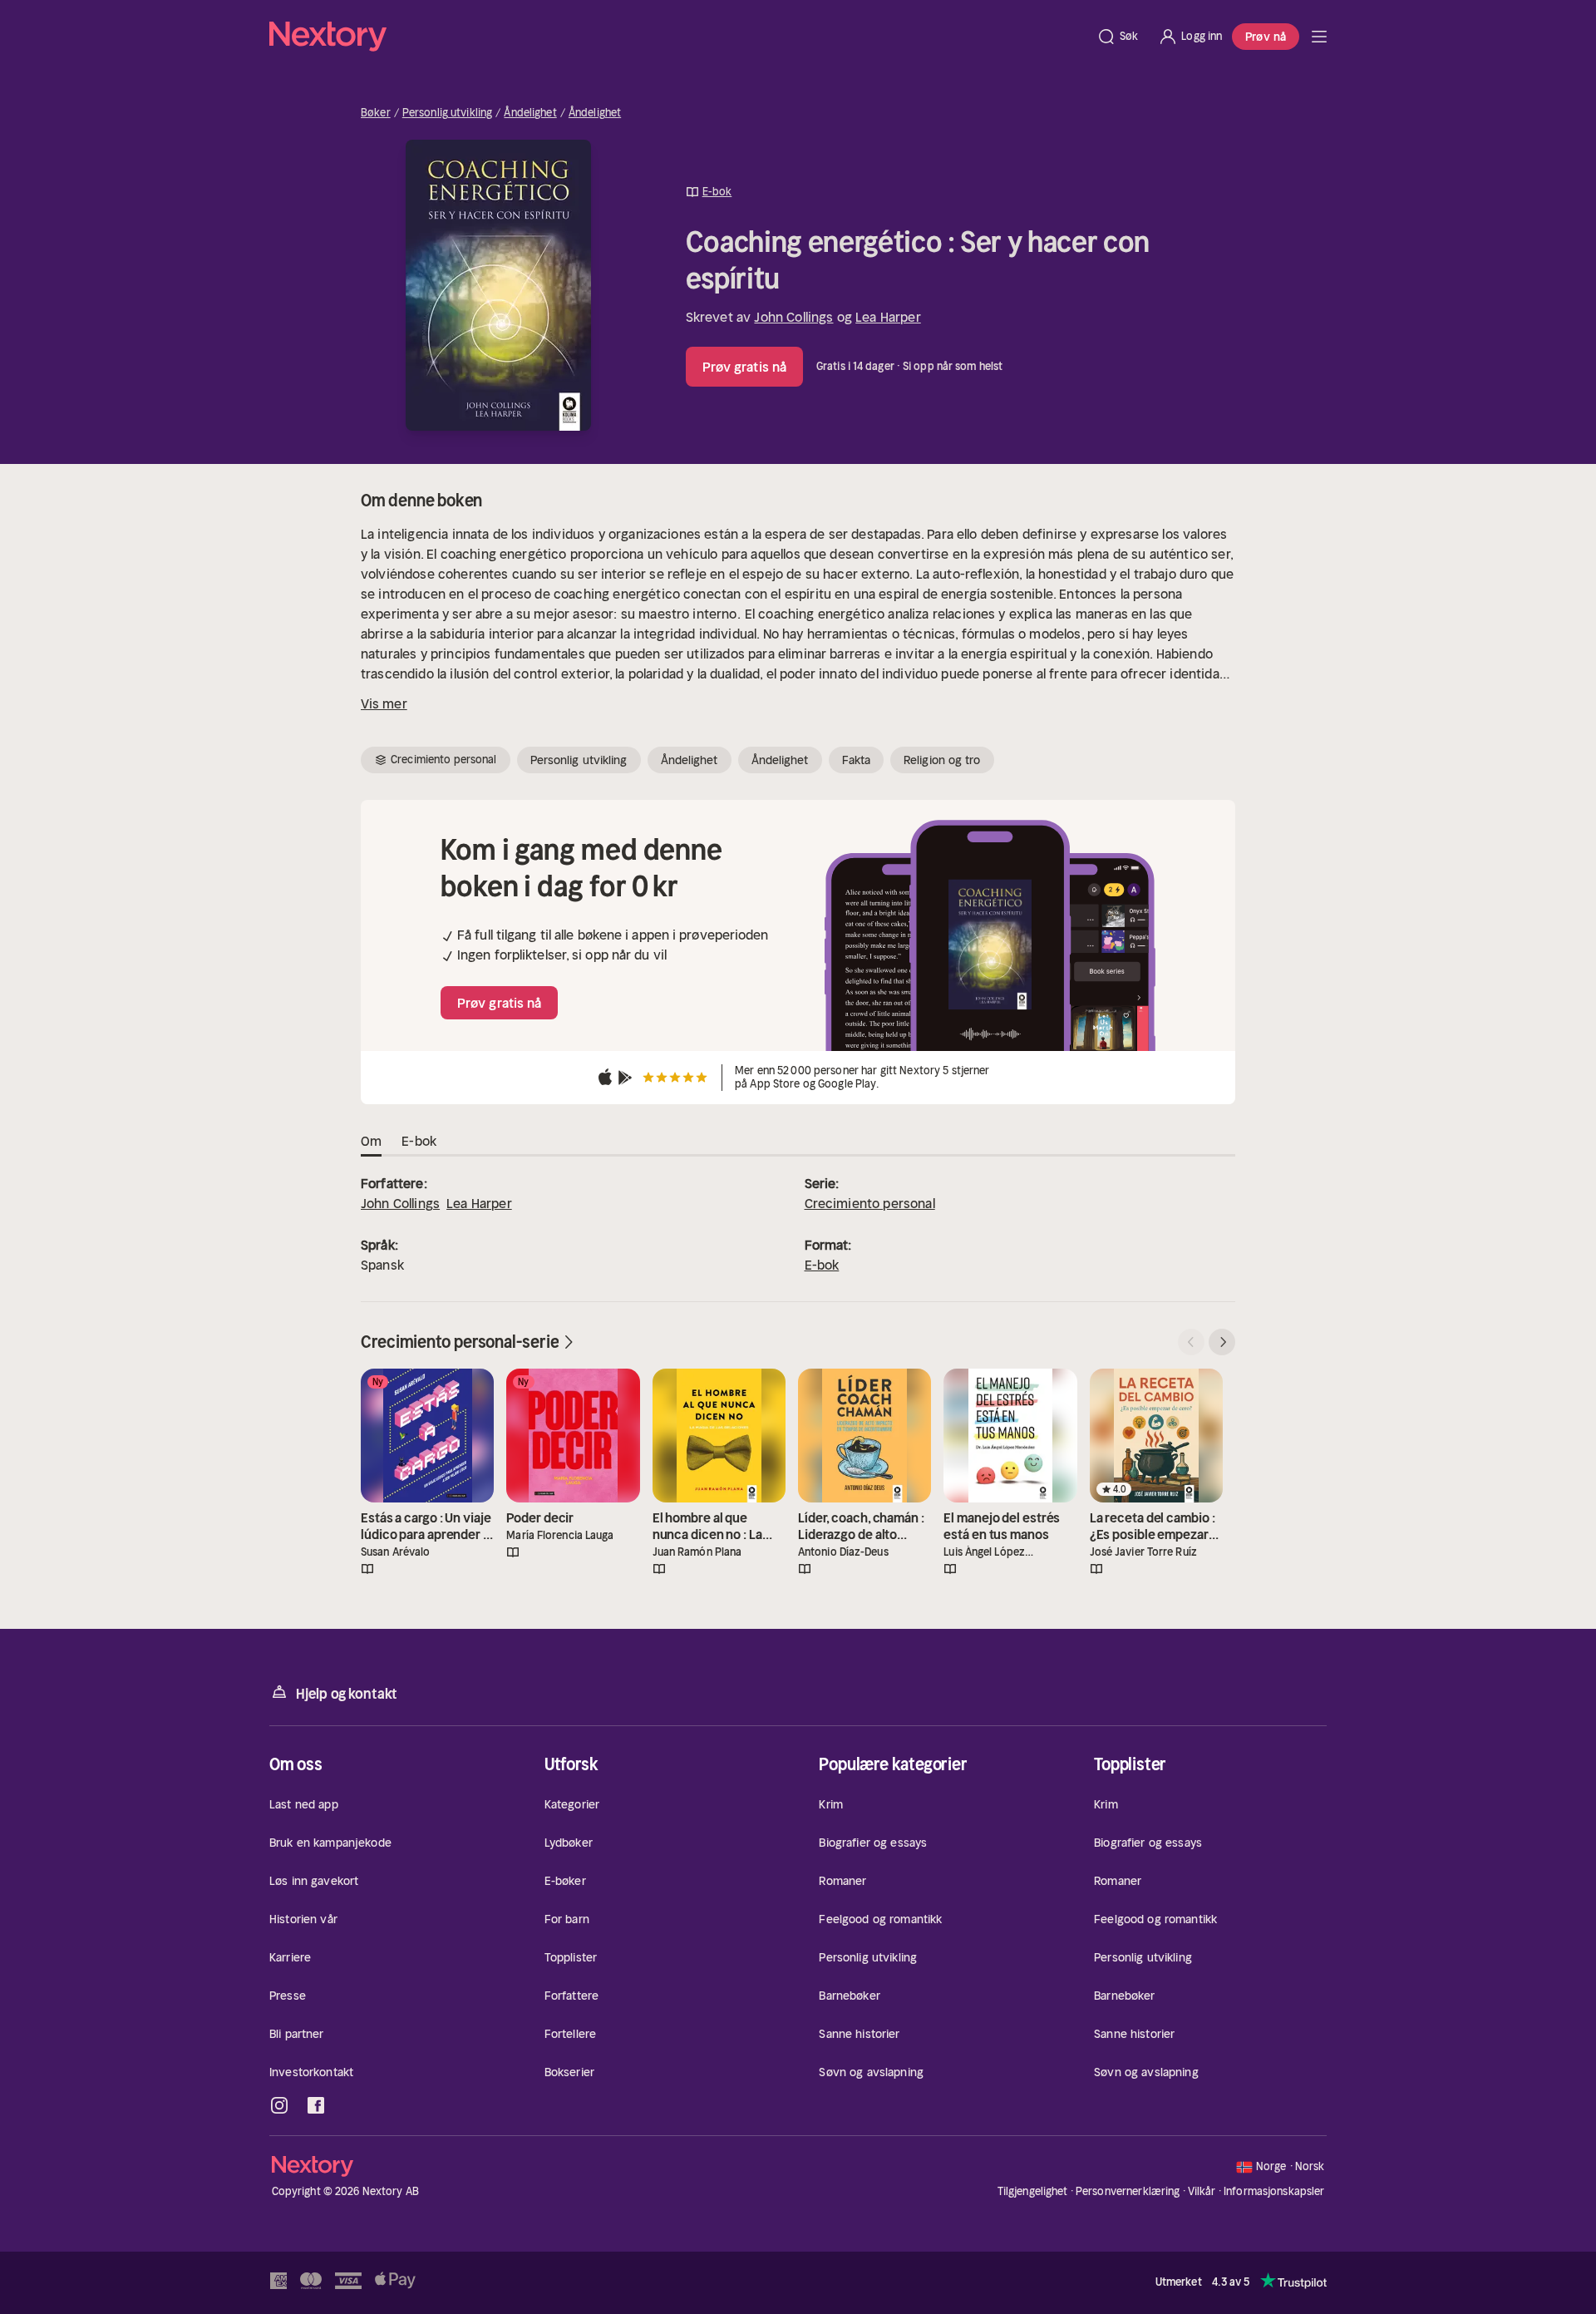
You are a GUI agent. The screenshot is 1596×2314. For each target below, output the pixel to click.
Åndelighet (530, 113)
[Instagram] (279, 2105)
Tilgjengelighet (1033, 2191)
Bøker (376, 113)
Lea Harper (888, 317)
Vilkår (1202, 2191)
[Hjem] (678, 37)
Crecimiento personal (870, 1203)
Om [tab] (371, 1141)
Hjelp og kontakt (347, 1694)
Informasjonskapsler (1274, 2192)
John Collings (793, 317)
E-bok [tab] (419, 1141)
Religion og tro (942, 760)
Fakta (857, 760)
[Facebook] (316, 2105)
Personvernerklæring (1128, 2191)
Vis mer (384, 703)
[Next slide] (1222, 1342)
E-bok (822, 1265)
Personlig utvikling (447, 113)
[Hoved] (1319, 37)
